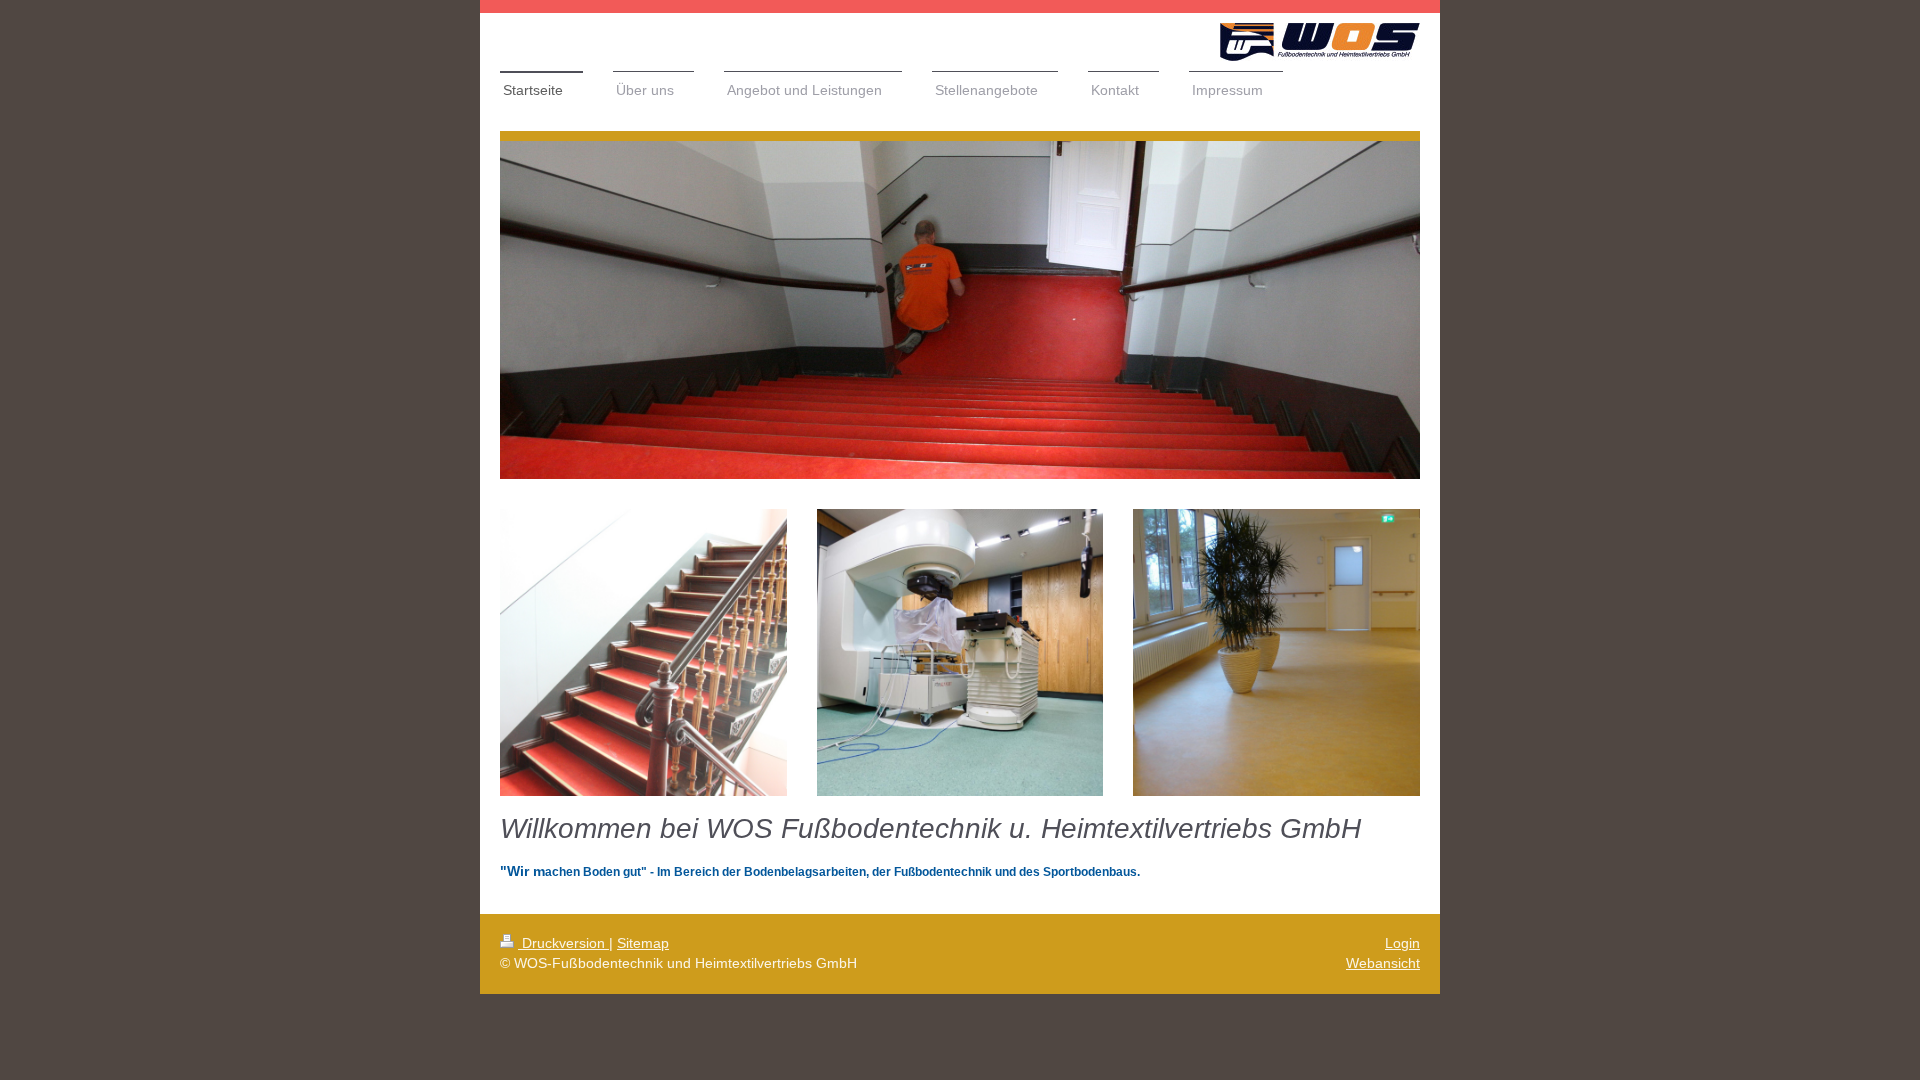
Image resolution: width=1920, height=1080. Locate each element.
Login (1402, 943)
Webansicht (1383, 963)
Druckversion (563, 943)
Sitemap (643, 943)
